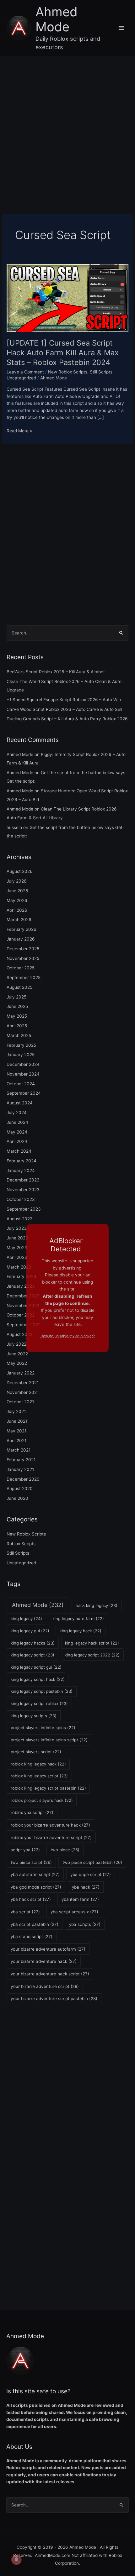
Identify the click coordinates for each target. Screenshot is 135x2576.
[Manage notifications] (16, 2560)
